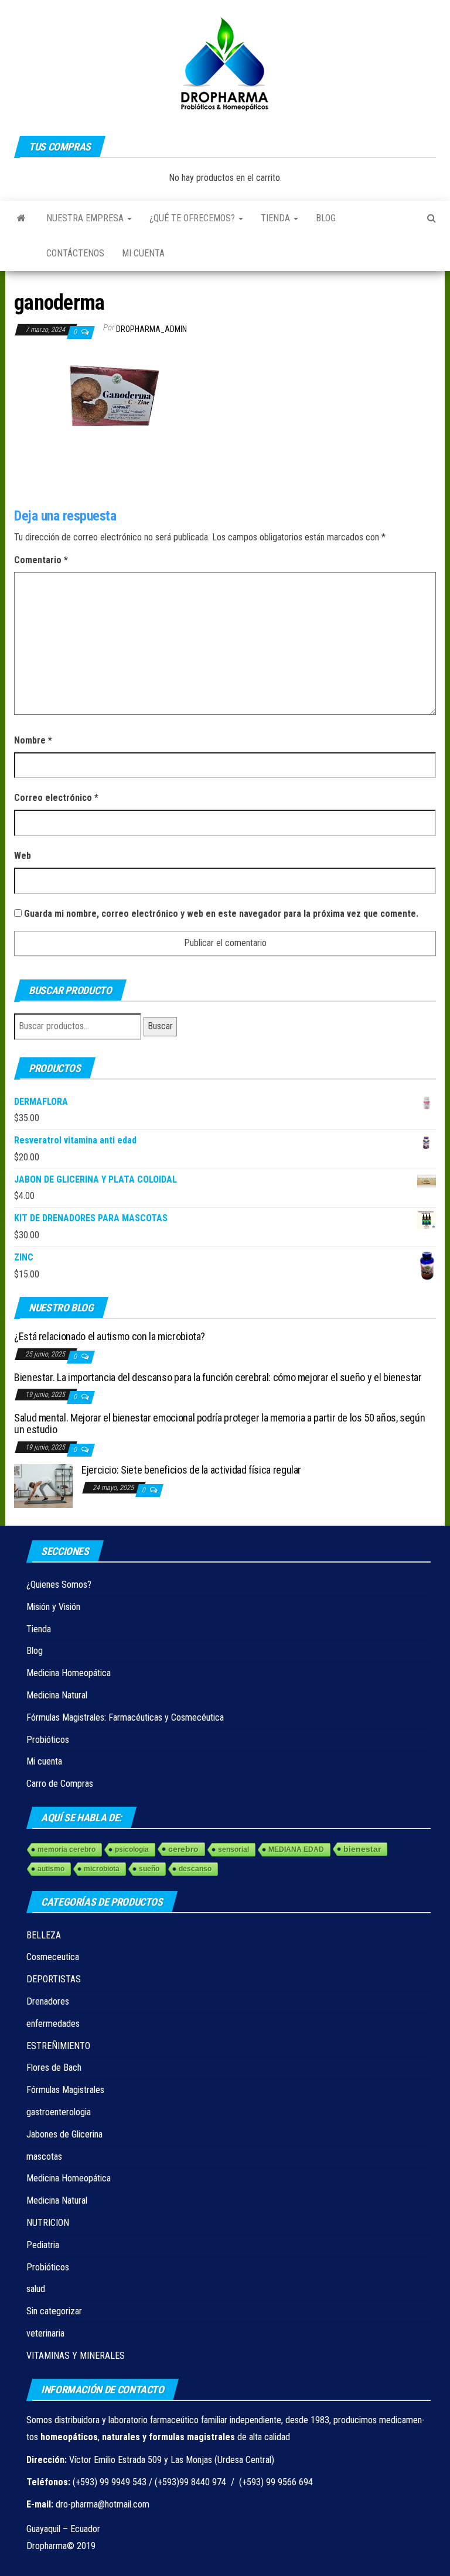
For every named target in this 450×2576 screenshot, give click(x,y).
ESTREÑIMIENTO (58, 2046)
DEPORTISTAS (54, 1979)
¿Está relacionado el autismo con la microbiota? (110, 1336)
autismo (51, 1869)
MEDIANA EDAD (296, 1849)
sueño (149, 1869)
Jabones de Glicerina (64, 2134)
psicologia (132, 1849)
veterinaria (45, 2333)
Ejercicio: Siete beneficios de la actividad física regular (191, 1470)
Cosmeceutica (53, 1957)
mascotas (44, 2157)
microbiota (102, 1869)
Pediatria (43, 2245)
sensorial (233, 1849)
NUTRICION (48, 2223)
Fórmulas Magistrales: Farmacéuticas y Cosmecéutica (125, 1717)
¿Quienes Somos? (59, 1585)
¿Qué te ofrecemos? (193, 218)
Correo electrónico (56, 798)
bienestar (362, 1849)
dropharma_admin (151, 329)
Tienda (277, 218)
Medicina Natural (57, 1695)
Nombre (33, 740)
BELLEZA (44, 1935)
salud (36, 2289)
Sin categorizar (54, 2311)
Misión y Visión (53, 1607)
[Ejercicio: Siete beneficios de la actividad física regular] (43, 1486)
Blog (326, 218)
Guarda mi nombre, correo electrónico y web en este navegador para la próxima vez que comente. (221, 914)
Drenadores (48, 2001)
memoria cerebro (67, 1849)
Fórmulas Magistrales (65, 2090)
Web (23, 856)
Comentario (41, 560)
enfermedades (53, 2024)
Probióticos (48, 1740)
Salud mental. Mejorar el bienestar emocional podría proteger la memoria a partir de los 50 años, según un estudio (219, 1424)
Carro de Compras (60, 1784)
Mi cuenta (143, 253)
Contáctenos (75, 253)
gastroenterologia (59, 2112)
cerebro (183, 1849)
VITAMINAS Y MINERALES (76, 2356)
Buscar (160, 1026)
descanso (195, 1869)
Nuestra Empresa (86, 218)
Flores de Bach (54, 2068)
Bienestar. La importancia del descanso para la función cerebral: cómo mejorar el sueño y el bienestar (218, 1377)
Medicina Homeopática (69, 1673)
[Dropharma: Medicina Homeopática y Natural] (21, 218)
